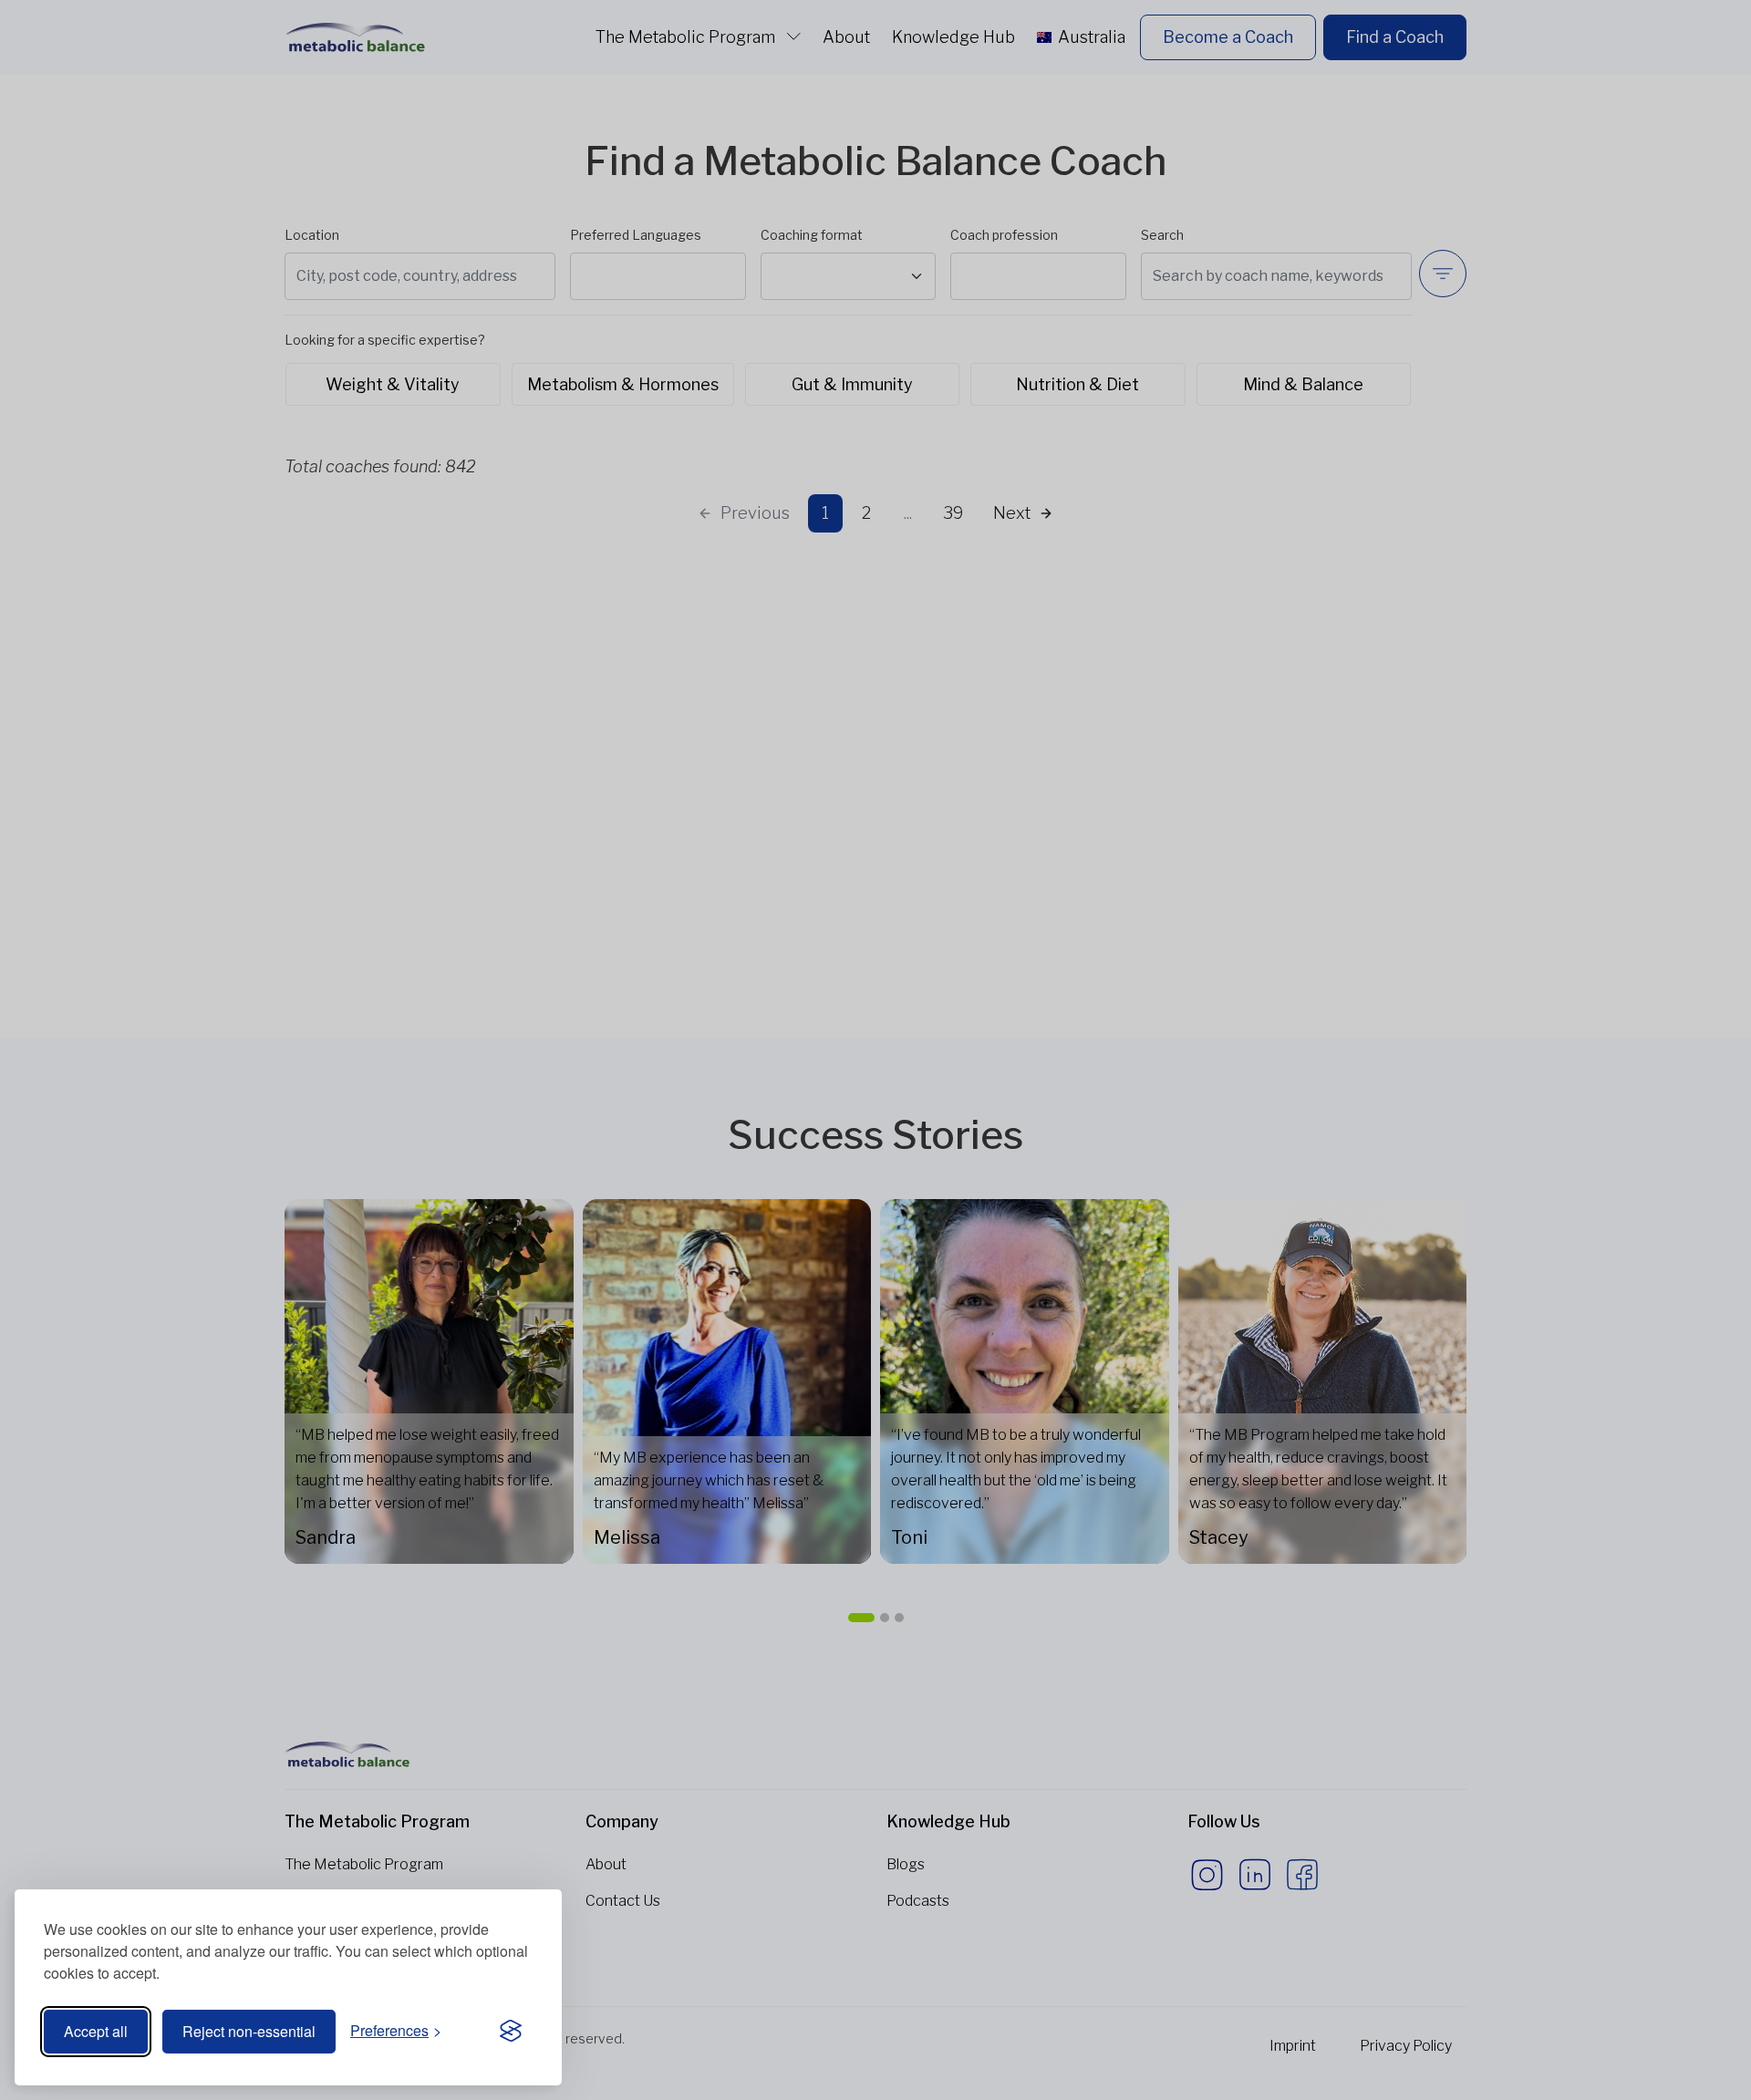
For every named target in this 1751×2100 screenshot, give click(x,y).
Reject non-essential (249, 2031)
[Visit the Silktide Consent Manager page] (511, 2032)
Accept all (96, 2031)
